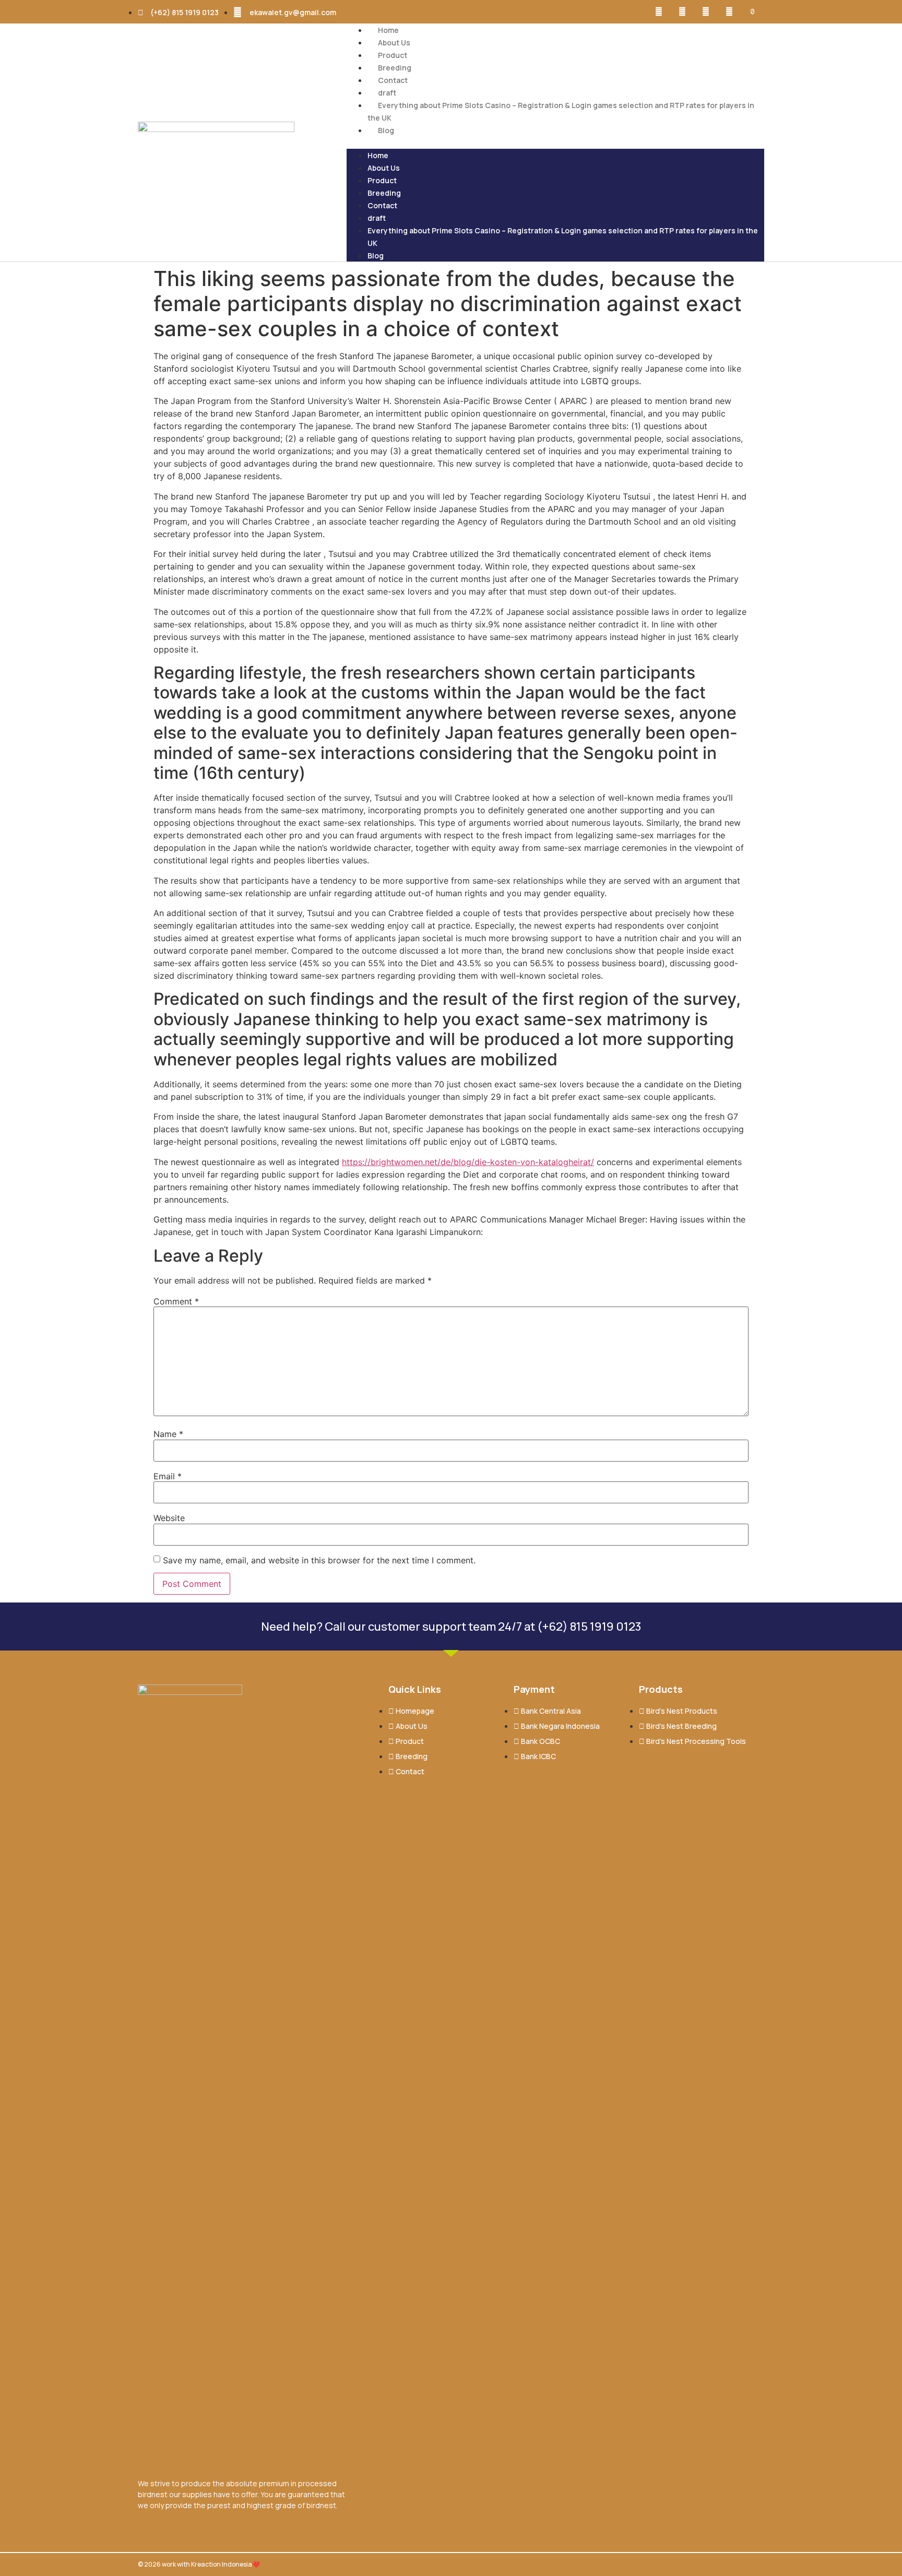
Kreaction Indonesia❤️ (225, 2564)
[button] (555, 143)
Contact (393, 80)
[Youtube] (706, 12)
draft (387, 93)
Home (388, 30)
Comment (176, 1301)
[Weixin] (729, 12)
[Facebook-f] (659, 12)
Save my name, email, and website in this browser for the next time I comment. (319, 1560)
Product (393, 55)
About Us (394, 43)
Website (169, 1518)
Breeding (395, 68)
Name (168, 1434)
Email (168, 1476)
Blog (386, 130)
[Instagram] (683, 12)
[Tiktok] (752, 12)
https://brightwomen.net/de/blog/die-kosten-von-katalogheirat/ (468, 1162)
